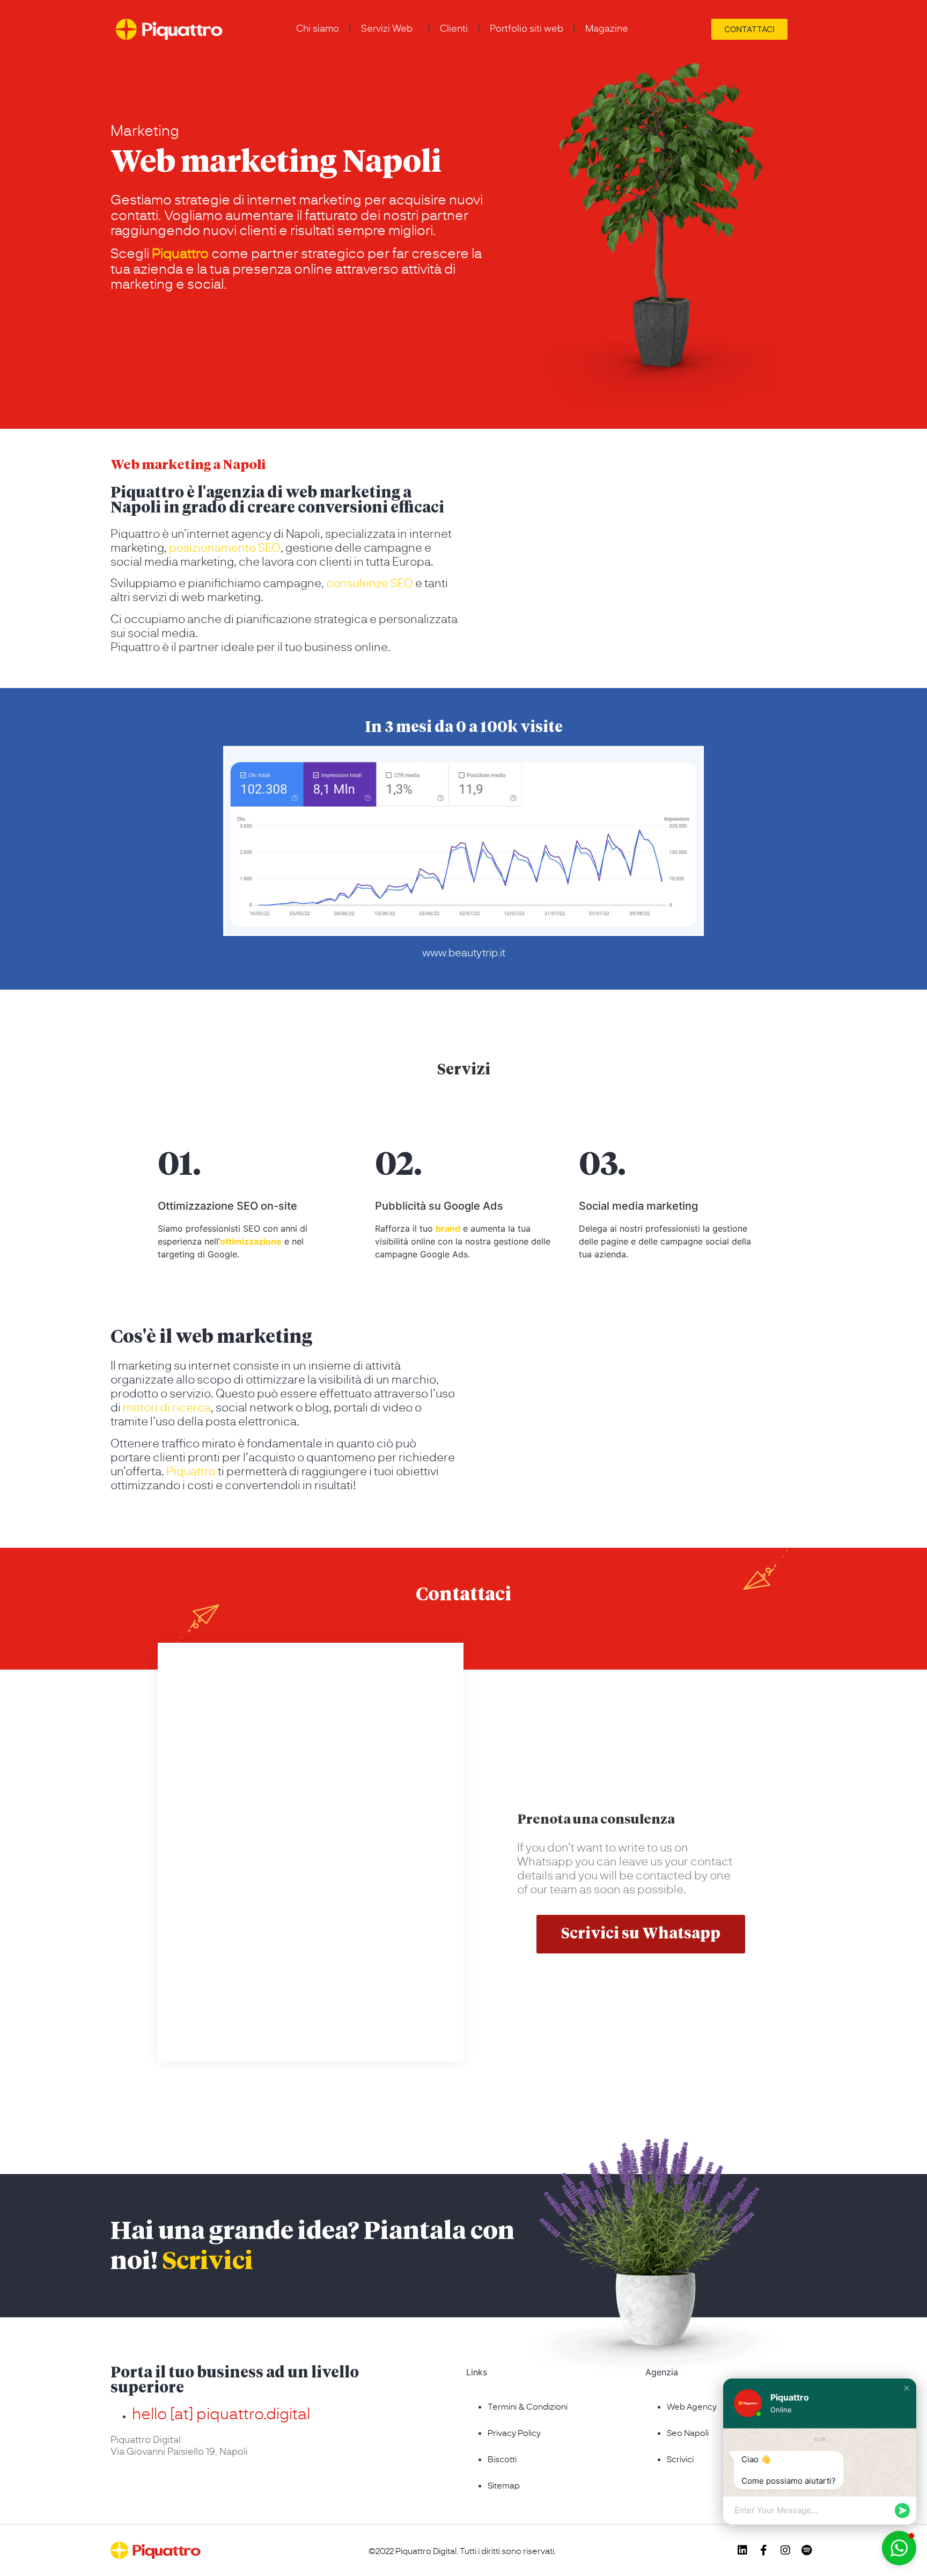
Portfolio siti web (527, 28)
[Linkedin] (742, 2550)
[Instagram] (785, 2550)
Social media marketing (638, 1206)
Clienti (454, 28)
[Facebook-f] (764, 2550)
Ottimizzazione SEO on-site (227, 1206)
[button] (907, 2388)
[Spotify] (807, 2550)
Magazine (607, 28)
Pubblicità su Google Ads (439, 1206)
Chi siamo (318, 28)
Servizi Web (387, 28)
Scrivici (208, 2262)
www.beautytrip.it (464, 952)
